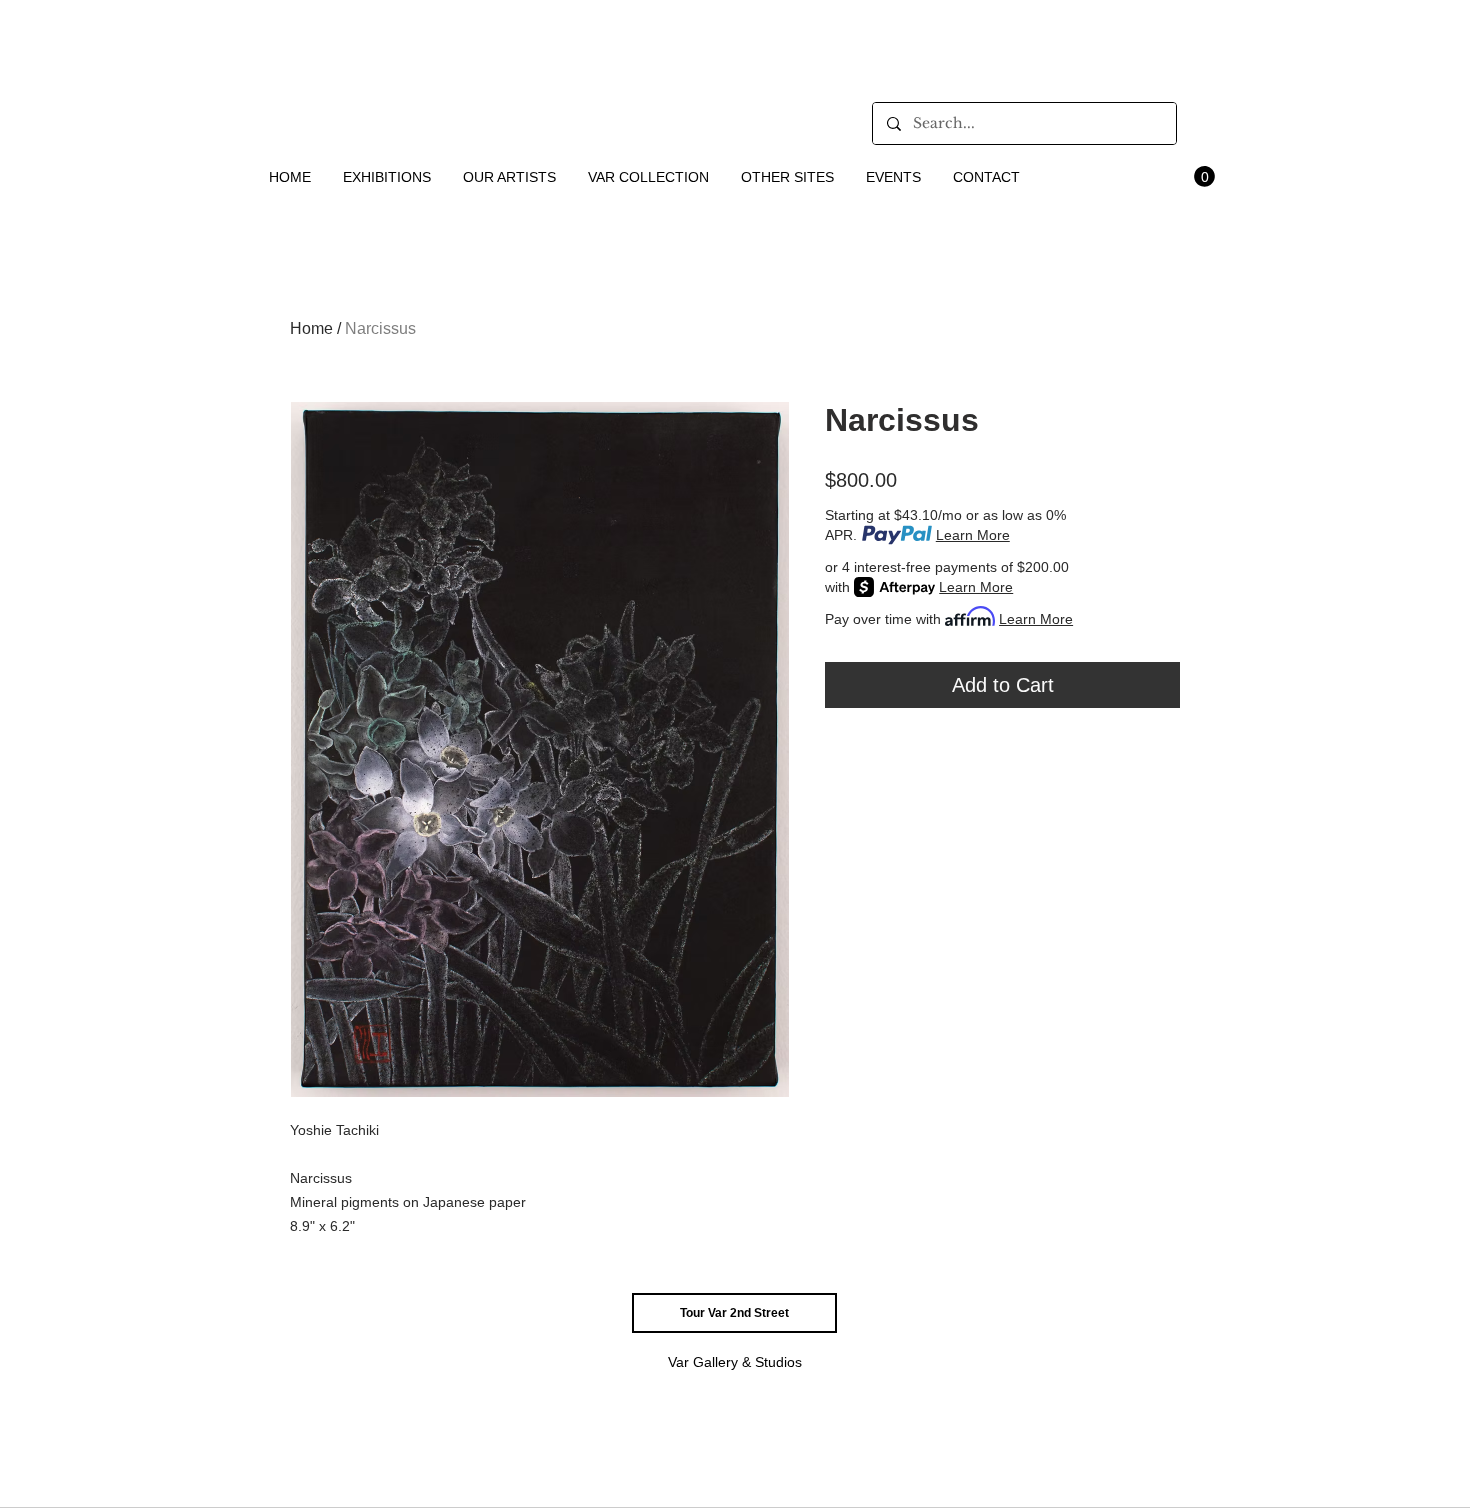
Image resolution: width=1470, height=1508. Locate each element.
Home (311, 328)
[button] (388, 177)
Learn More (973, 535)
